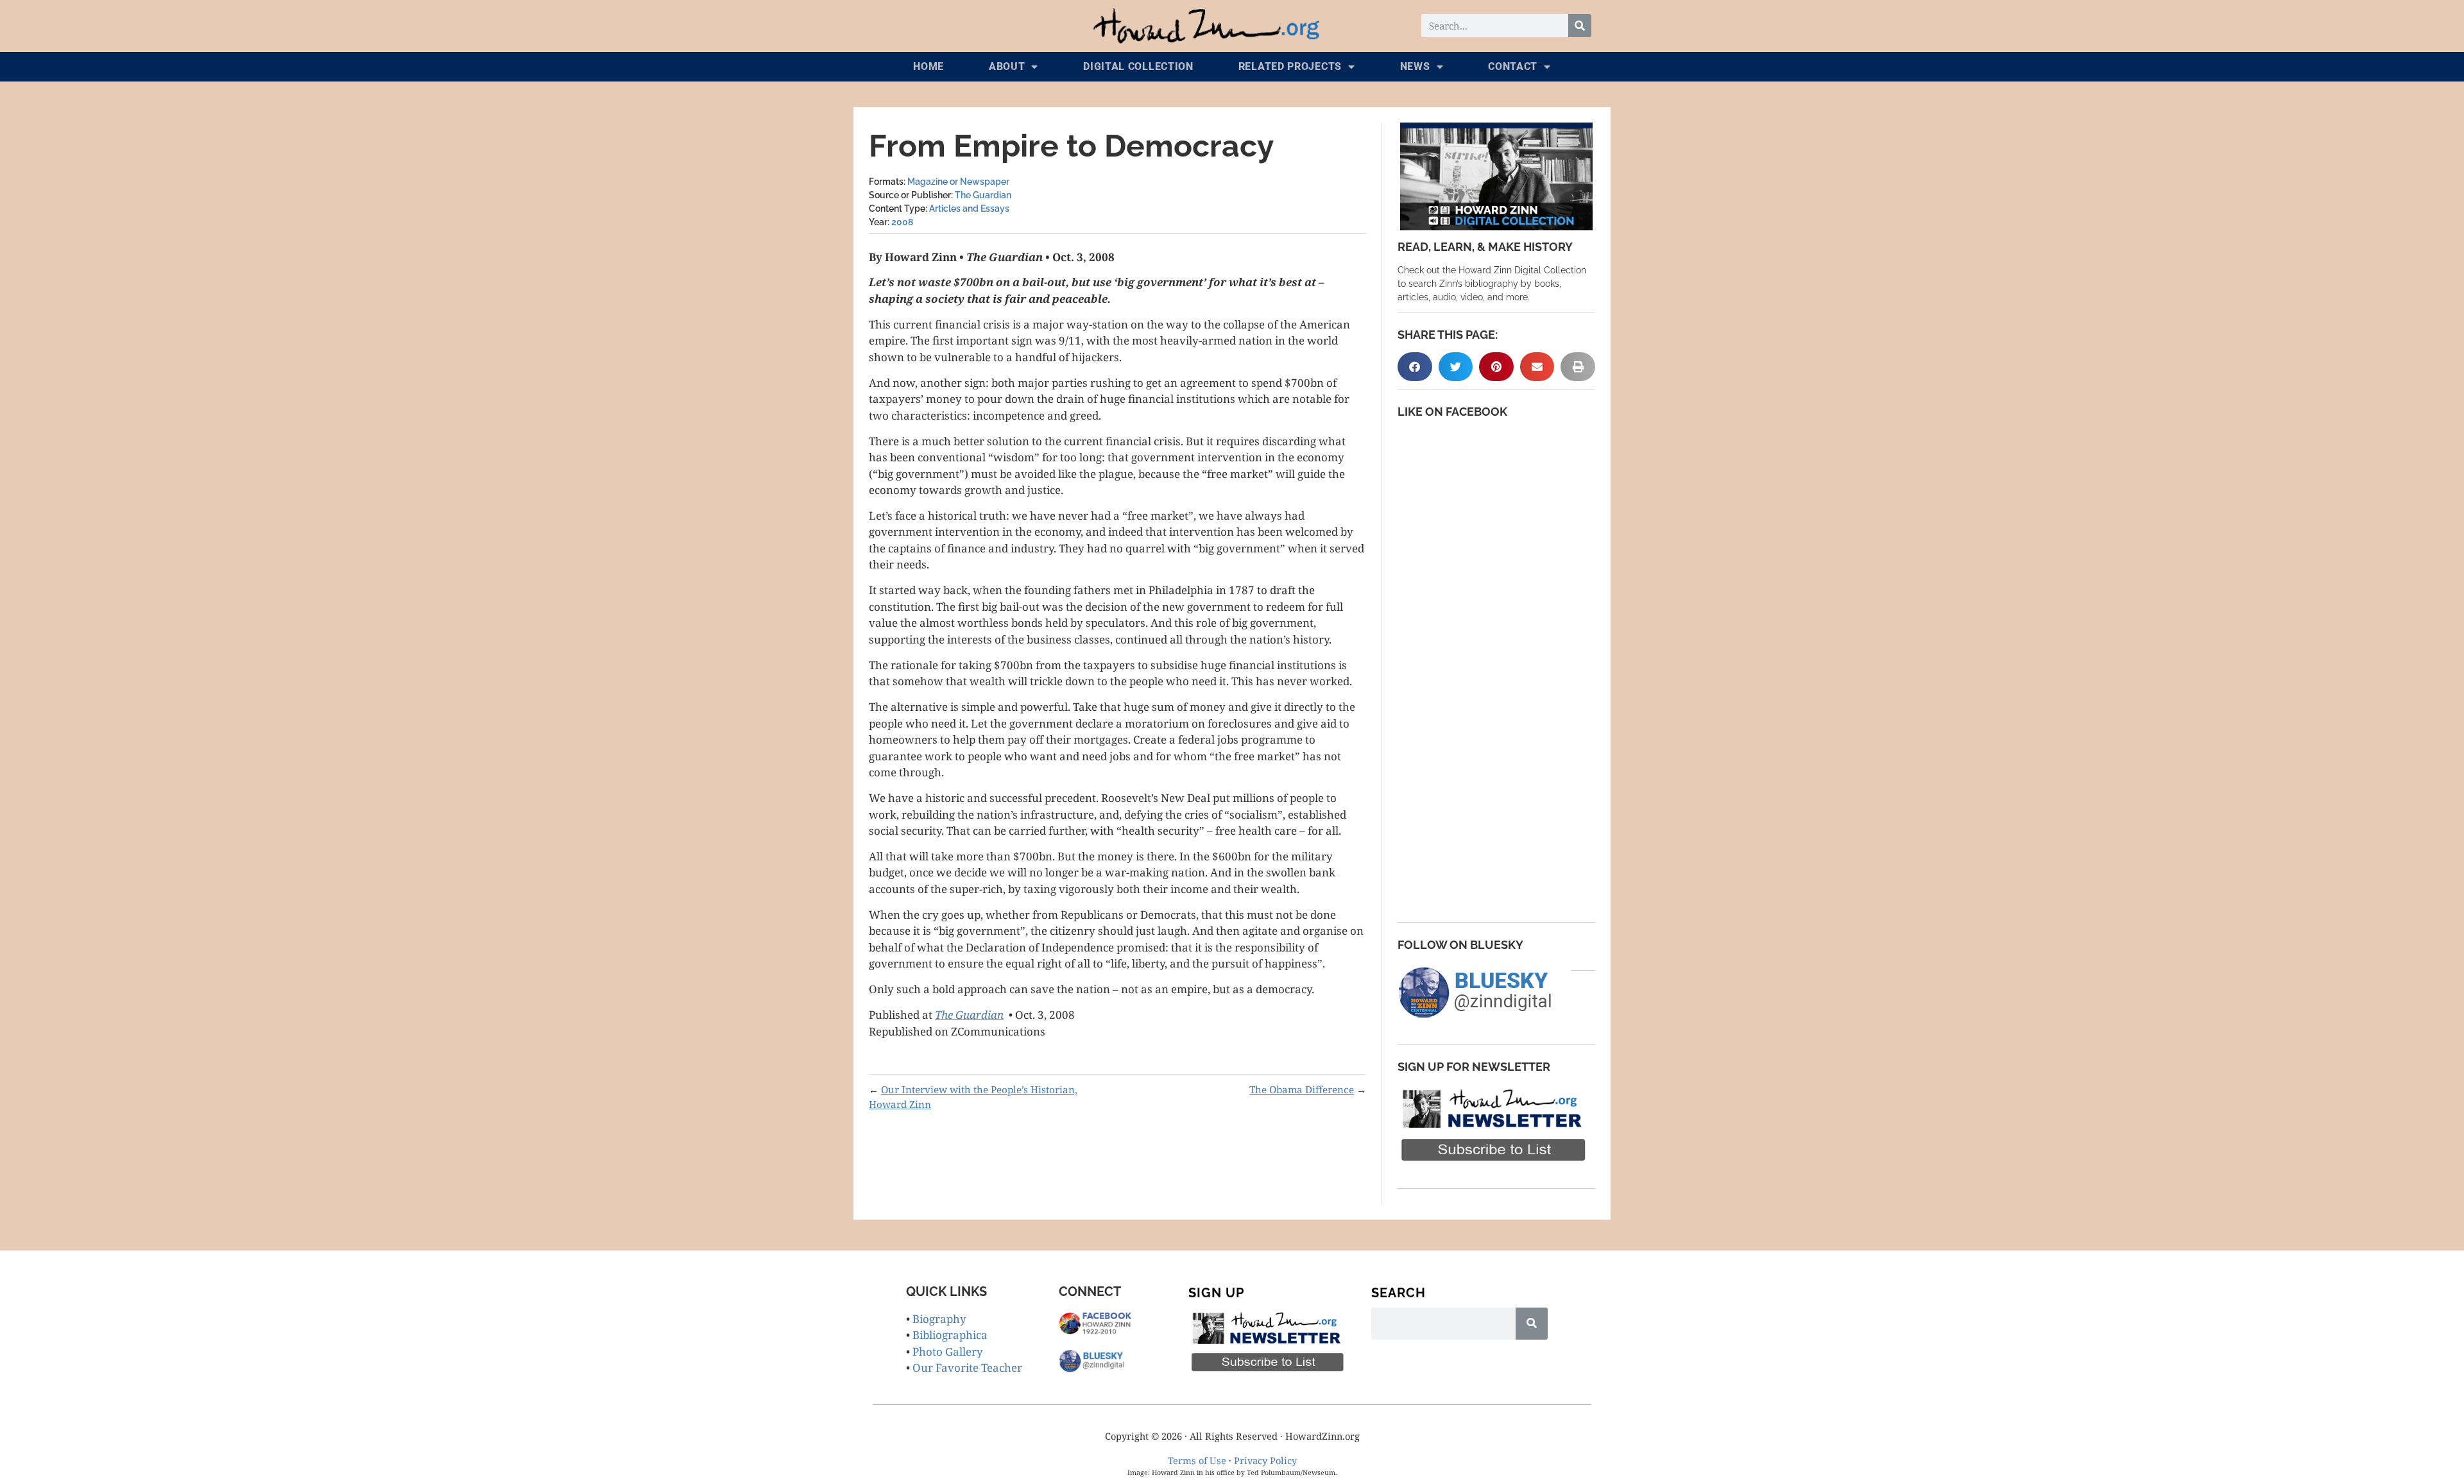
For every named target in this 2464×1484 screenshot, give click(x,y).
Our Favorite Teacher (967, 1368)
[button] (1415, 367)
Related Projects (1290, 66)
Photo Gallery (948, 1352)
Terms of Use (1197, 1460)
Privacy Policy (1265, 1460)
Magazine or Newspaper (958, 182)
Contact (1513, 66)
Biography (939, 1319)
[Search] (1580, 26)
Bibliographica (950, 1335)
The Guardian (983, 195)
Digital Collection (1138, 66)
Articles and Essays (969, 209)
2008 (902, 222)
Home (928, 66)
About (1007, 66)
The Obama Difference (1302, 1089)
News (1415, 66)
